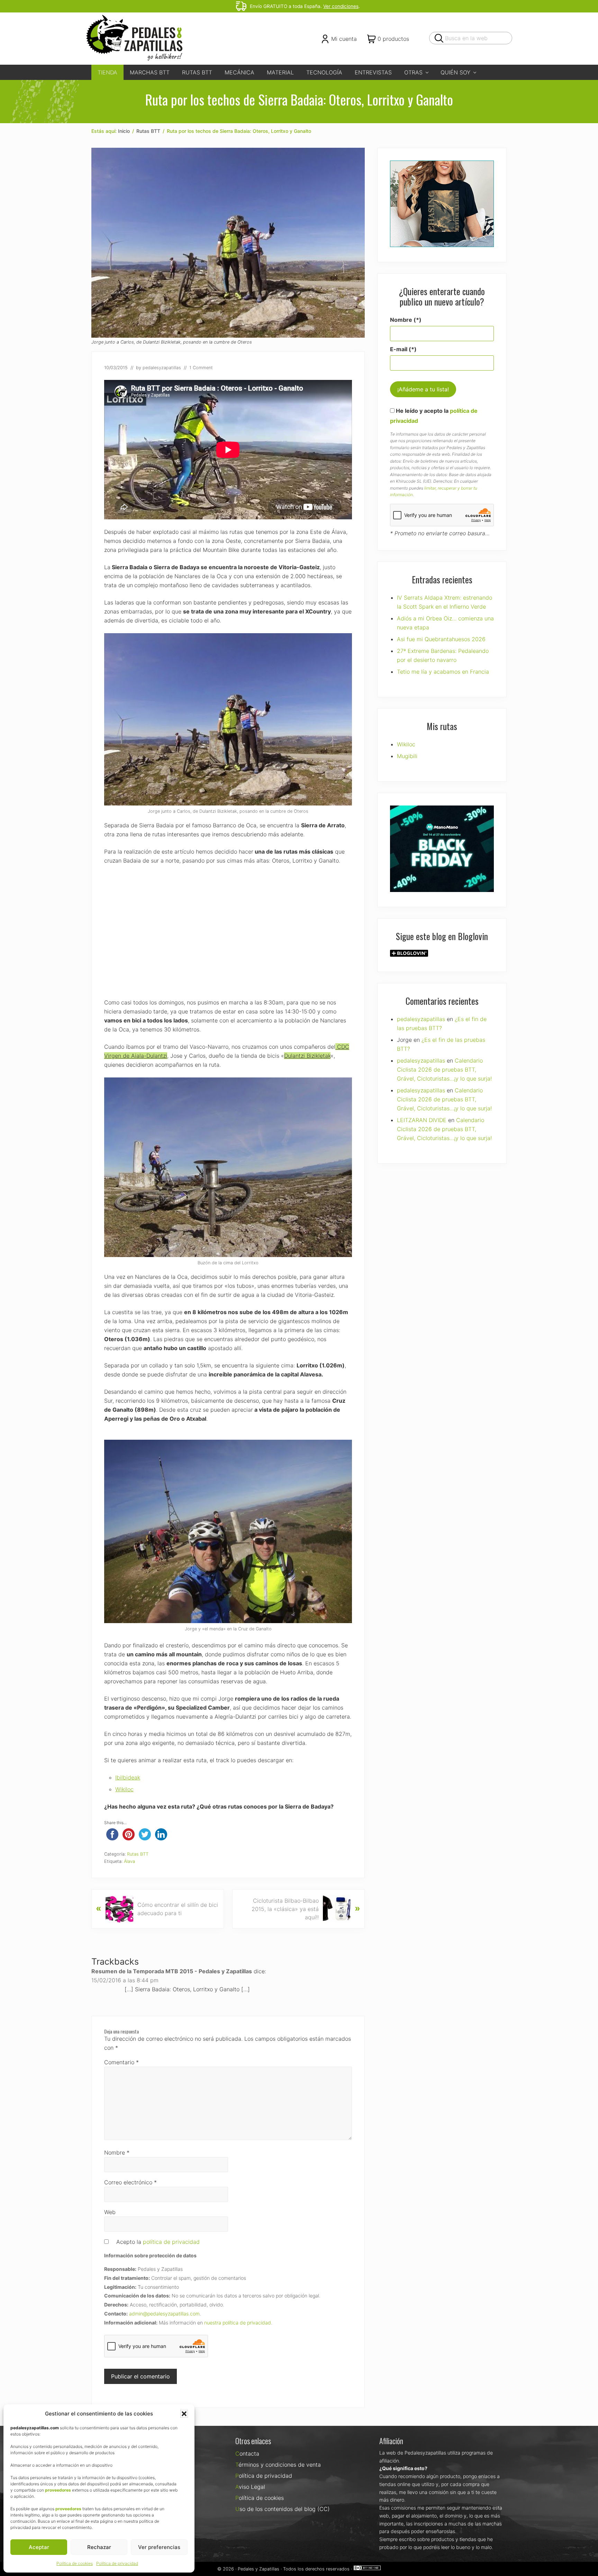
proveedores (58, 2490)
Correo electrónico (130, 2182)
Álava (129, 1861)
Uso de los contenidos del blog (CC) (283, 2509)
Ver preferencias (159, 2547)
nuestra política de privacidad (238, 2323)
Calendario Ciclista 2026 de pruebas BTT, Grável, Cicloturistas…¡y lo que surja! (444, 1069)
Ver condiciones (341, 6)
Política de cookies (75, 2563)
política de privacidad (171, 2242)
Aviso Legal (250, 2487)
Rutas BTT (138, 1854)
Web (110, 2212)
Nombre (117, 2152)
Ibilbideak (128, 1777)
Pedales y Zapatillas (259, 2569)
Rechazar (99, 2547)
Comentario (121, 2062)
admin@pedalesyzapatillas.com (164, 2314)
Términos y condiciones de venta (278, 2465)
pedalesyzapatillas (421, 1019)
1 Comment (201, 368)
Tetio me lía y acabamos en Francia (443, 672)
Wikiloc (124, 1789)
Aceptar (39, 2547)
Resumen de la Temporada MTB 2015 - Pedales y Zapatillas (172, 1971)
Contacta (247, 2454)
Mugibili (407, 756)
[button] (184, 2414)
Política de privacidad (117, 2563)
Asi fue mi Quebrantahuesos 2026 (441, 639)
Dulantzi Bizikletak (307, 1056)
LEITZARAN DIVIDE (422, 1120)
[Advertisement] (228, 931)
